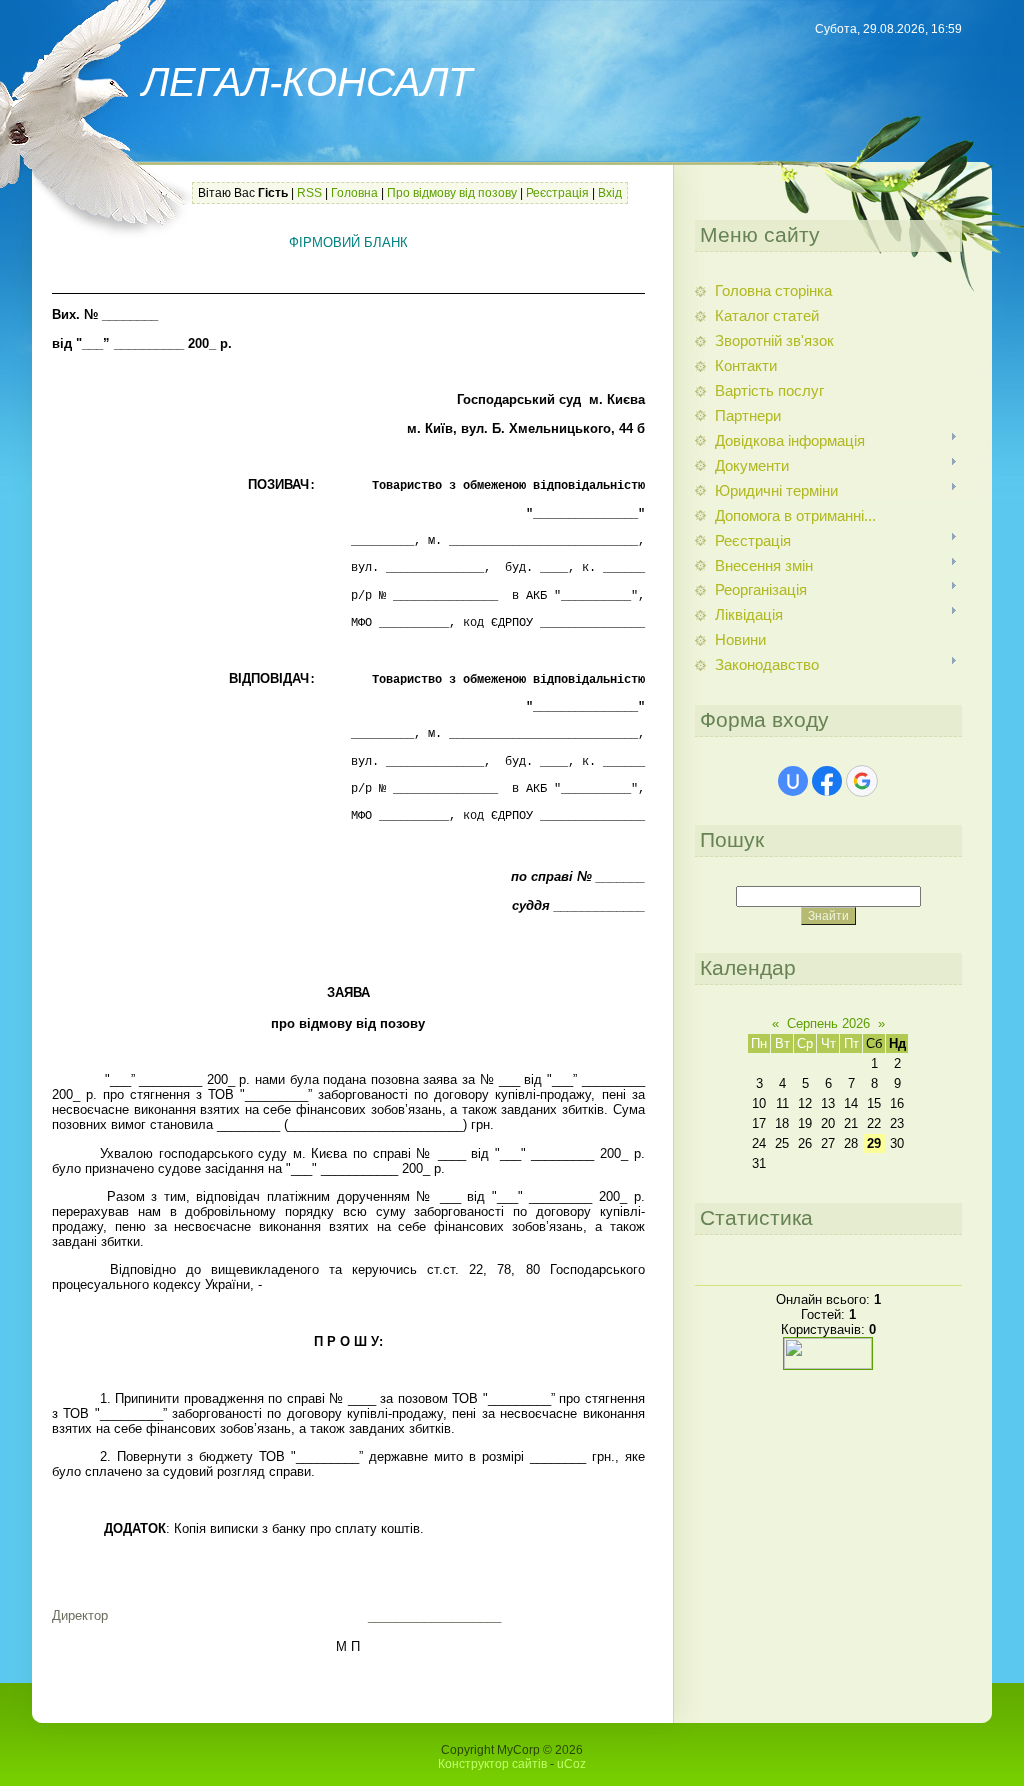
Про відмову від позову (452, 193)
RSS (309, 193)
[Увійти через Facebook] (827, 781)
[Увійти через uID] (793, 781)
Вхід (610, 193)
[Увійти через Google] (862, 781)
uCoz (571, 1764)
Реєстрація (557, 193)
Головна (354, 193)
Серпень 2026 (828, 1023)
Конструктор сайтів (492, 1764)
